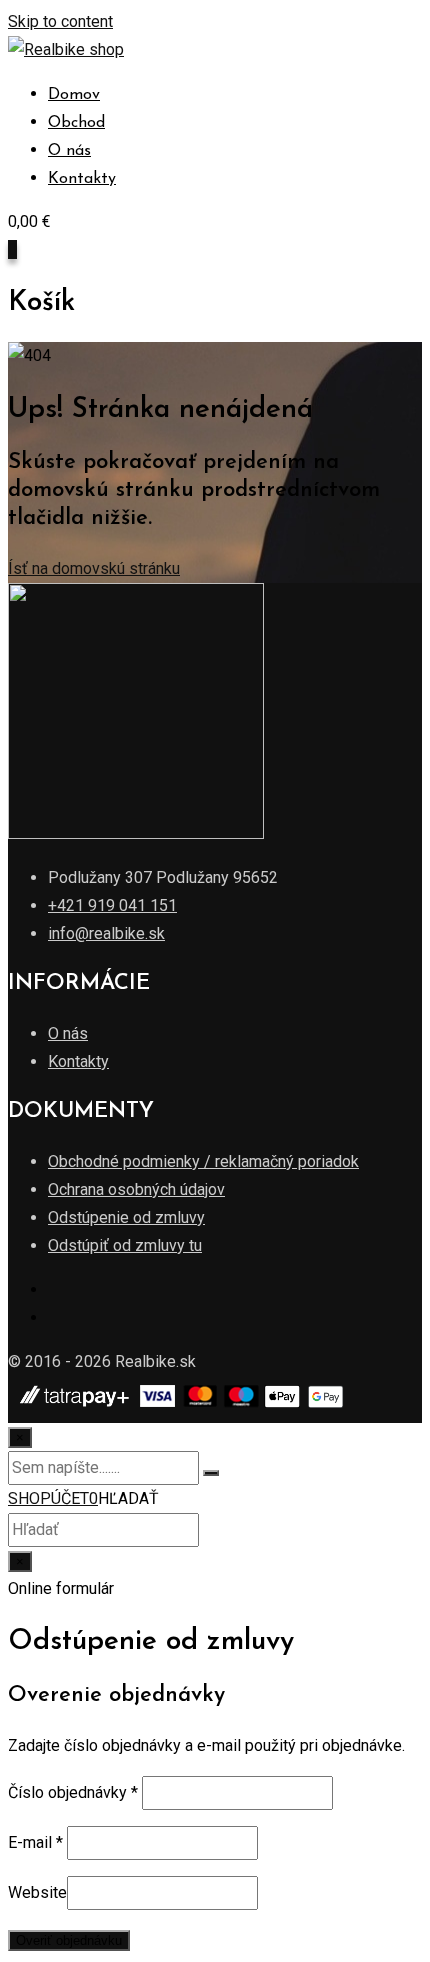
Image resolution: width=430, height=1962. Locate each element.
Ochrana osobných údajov (136, 1189)
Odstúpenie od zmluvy (126, 1217)
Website (37, 1892)
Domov (74, 95)
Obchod (76, 123)
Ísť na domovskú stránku (94, 568)
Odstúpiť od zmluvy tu (125, 1245)
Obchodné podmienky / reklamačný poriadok (203, 1161)
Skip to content (60, 21)
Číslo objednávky (73, 1792)
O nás (69, 151)
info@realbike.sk (106, 933)
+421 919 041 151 (112, 905)
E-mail (35, 1842)
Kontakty (82, 179)
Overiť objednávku (69, 1940)
